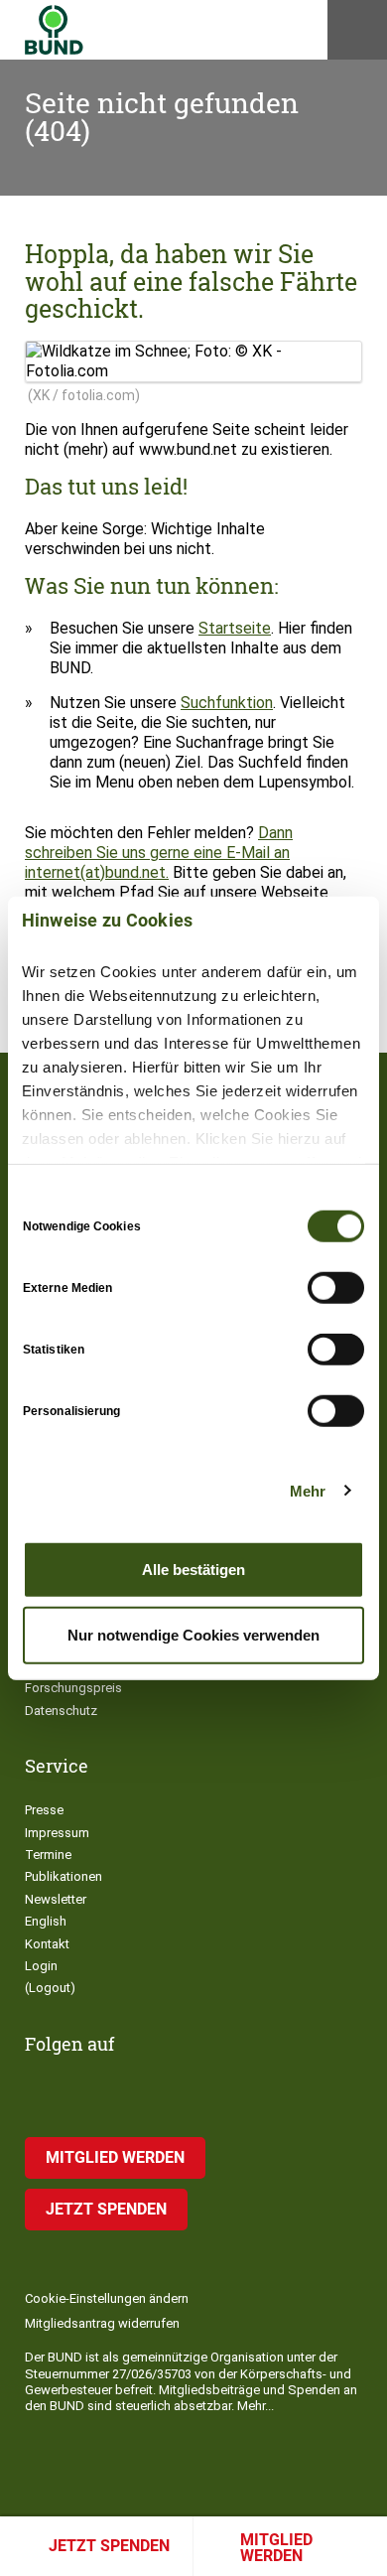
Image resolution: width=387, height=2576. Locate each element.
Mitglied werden (276, 2548)
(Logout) (50, 1988)
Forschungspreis (73, 1688)
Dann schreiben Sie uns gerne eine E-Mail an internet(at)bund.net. (159, 853)
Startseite (235, 628)
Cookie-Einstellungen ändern (107, 2298)
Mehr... (256, 2406)
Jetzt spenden (109, 2546)
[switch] (336, 1288)
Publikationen (64, 1876)
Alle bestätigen (193, 1570)
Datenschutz (61, 1711)
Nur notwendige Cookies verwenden (193, 1634)
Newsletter (56, 1899)
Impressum (57, 1833)
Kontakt (47, 1944)
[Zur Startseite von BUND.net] (54, 30)
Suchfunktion (227, 703)
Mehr (308, 1490)
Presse (44, 1810)
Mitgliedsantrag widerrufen (102, 2323)
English (46, 1921)
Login (41, 1966)
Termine (48, 1855)
